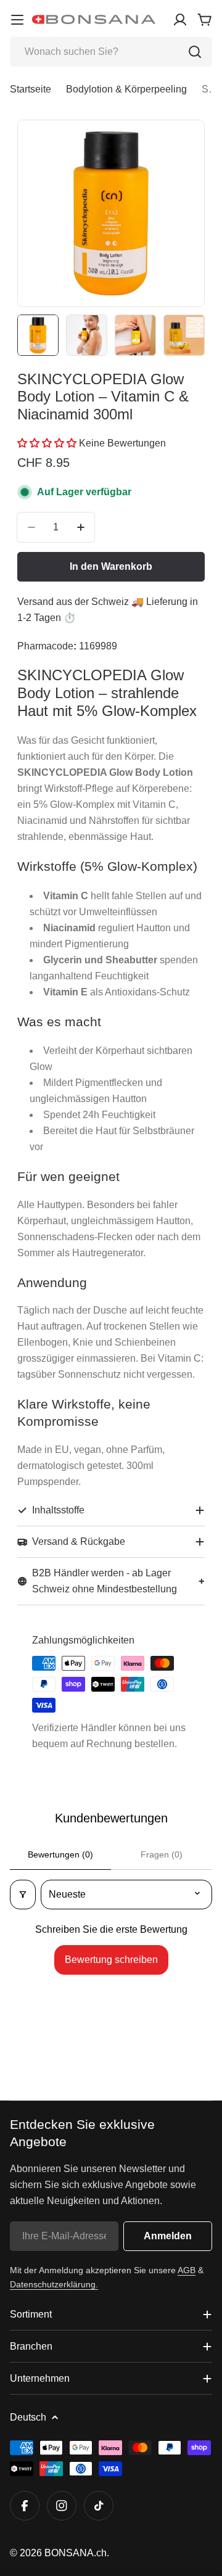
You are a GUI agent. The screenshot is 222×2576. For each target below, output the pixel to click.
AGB (187, 2270)
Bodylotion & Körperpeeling (126, 89)
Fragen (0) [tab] (162, 1854)
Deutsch (28, 2417)
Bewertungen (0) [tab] (60, 1854)
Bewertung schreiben (111, 1960)
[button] (48, 443)
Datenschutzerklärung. (54, 2284)
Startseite (31, 89)
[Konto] (180, 20)
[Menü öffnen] (17, 20)
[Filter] (23, 1895)
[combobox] (111, 52)
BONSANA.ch (76, 2553)
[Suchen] (195, 52)
